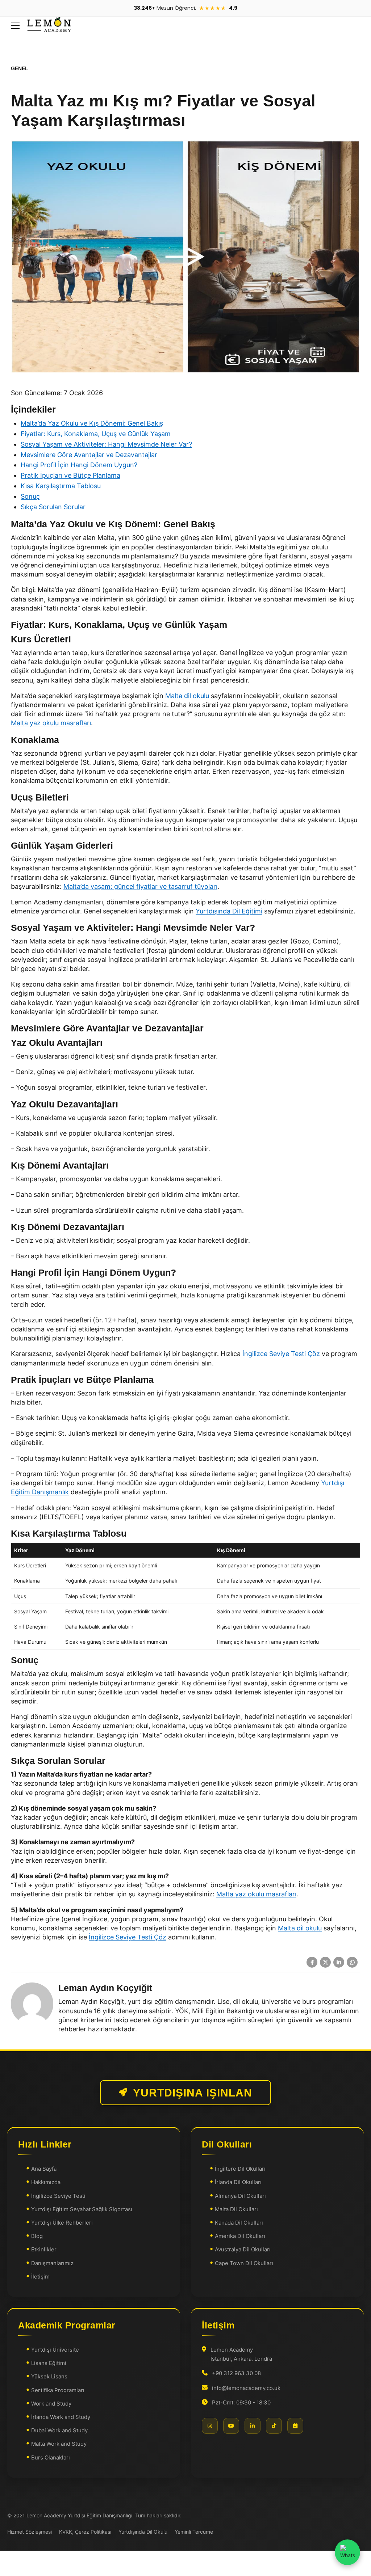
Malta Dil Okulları (236, 2209)
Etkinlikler (44, 2250)
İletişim (40, 2277)
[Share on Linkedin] (339, 1962)
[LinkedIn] (253, 2426)
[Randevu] (295, 2426)
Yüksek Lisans (49, 2377)
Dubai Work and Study (59, 2430)
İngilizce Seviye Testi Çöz (281, 1354)
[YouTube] (231, 2426)
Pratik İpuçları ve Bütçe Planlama (70, 475)
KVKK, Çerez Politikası (85, 2532)
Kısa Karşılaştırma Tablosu (61, 486)
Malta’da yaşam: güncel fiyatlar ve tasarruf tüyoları (140, 886)
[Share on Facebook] (312, 1962)
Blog (37, 2236)
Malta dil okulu (187, 696)
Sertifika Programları (58, 2390)
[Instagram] (210, 2426)
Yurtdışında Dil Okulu (143, 2532)
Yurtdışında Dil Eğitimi (229, 911)
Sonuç (30, 496)
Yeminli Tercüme (194, 2532)
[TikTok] (274, 2426)
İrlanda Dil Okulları (238, 2182)
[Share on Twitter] (325, 1962)
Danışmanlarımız (52, 2263)
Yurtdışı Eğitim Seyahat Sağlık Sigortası (82, 2209)
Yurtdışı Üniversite (55, 2350)
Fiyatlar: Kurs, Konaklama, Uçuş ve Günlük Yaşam (96, 434)
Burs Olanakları (51, 2457)
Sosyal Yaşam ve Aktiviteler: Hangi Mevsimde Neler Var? (106, 444)
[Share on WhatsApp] (352, 1962)
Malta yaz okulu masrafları (51, 723)
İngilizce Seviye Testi (58, 2196)
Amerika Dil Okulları (240, 2236)
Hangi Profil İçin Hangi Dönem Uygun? (79, 465)
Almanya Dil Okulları (240, 2196)
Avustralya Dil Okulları (243, 2250)
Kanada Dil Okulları (239, 2223)
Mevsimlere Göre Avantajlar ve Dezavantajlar (89, 455)
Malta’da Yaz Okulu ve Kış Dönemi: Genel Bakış (92, 423)
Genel (20, 68)
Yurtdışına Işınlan (193, 2093)
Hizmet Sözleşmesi (30, 2532)
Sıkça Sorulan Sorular (53, 507)
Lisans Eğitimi (49, 2363)
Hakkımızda (46, 2182)
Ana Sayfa (44, 2169)
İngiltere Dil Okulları (240, 2169)
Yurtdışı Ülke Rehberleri (62, 2223)
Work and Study (51, 2404)
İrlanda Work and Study (61, 2417)
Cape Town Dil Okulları (244, 2263)
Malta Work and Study (59, 2444)
